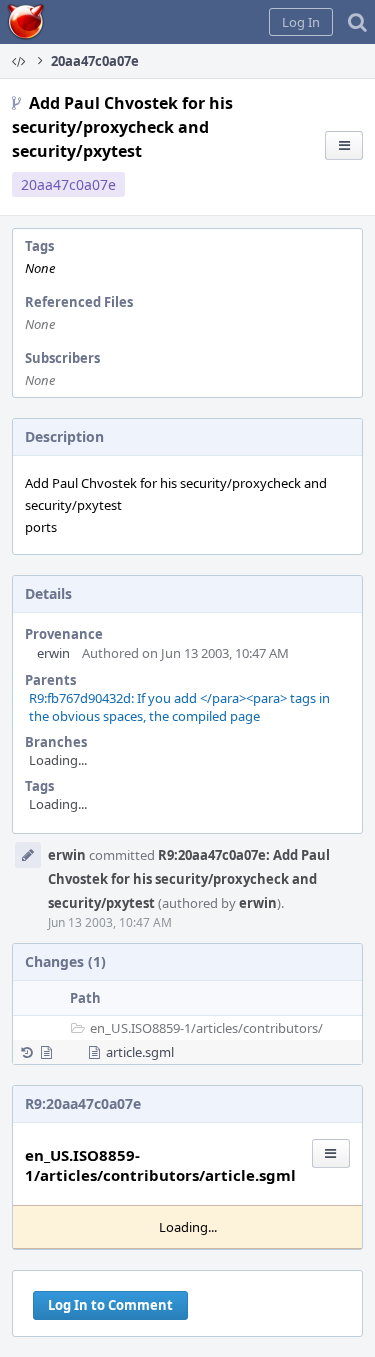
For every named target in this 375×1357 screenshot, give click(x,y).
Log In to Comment (110, 1305)
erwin (53, 653)
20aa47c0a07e (68, 184)
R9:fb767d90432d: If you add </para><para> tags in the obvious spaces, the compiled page (179, 707)
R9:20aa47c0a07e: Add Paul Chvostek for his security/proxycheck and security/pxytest (189, 879)
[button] (301, 22)
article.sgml (140, 1052)
